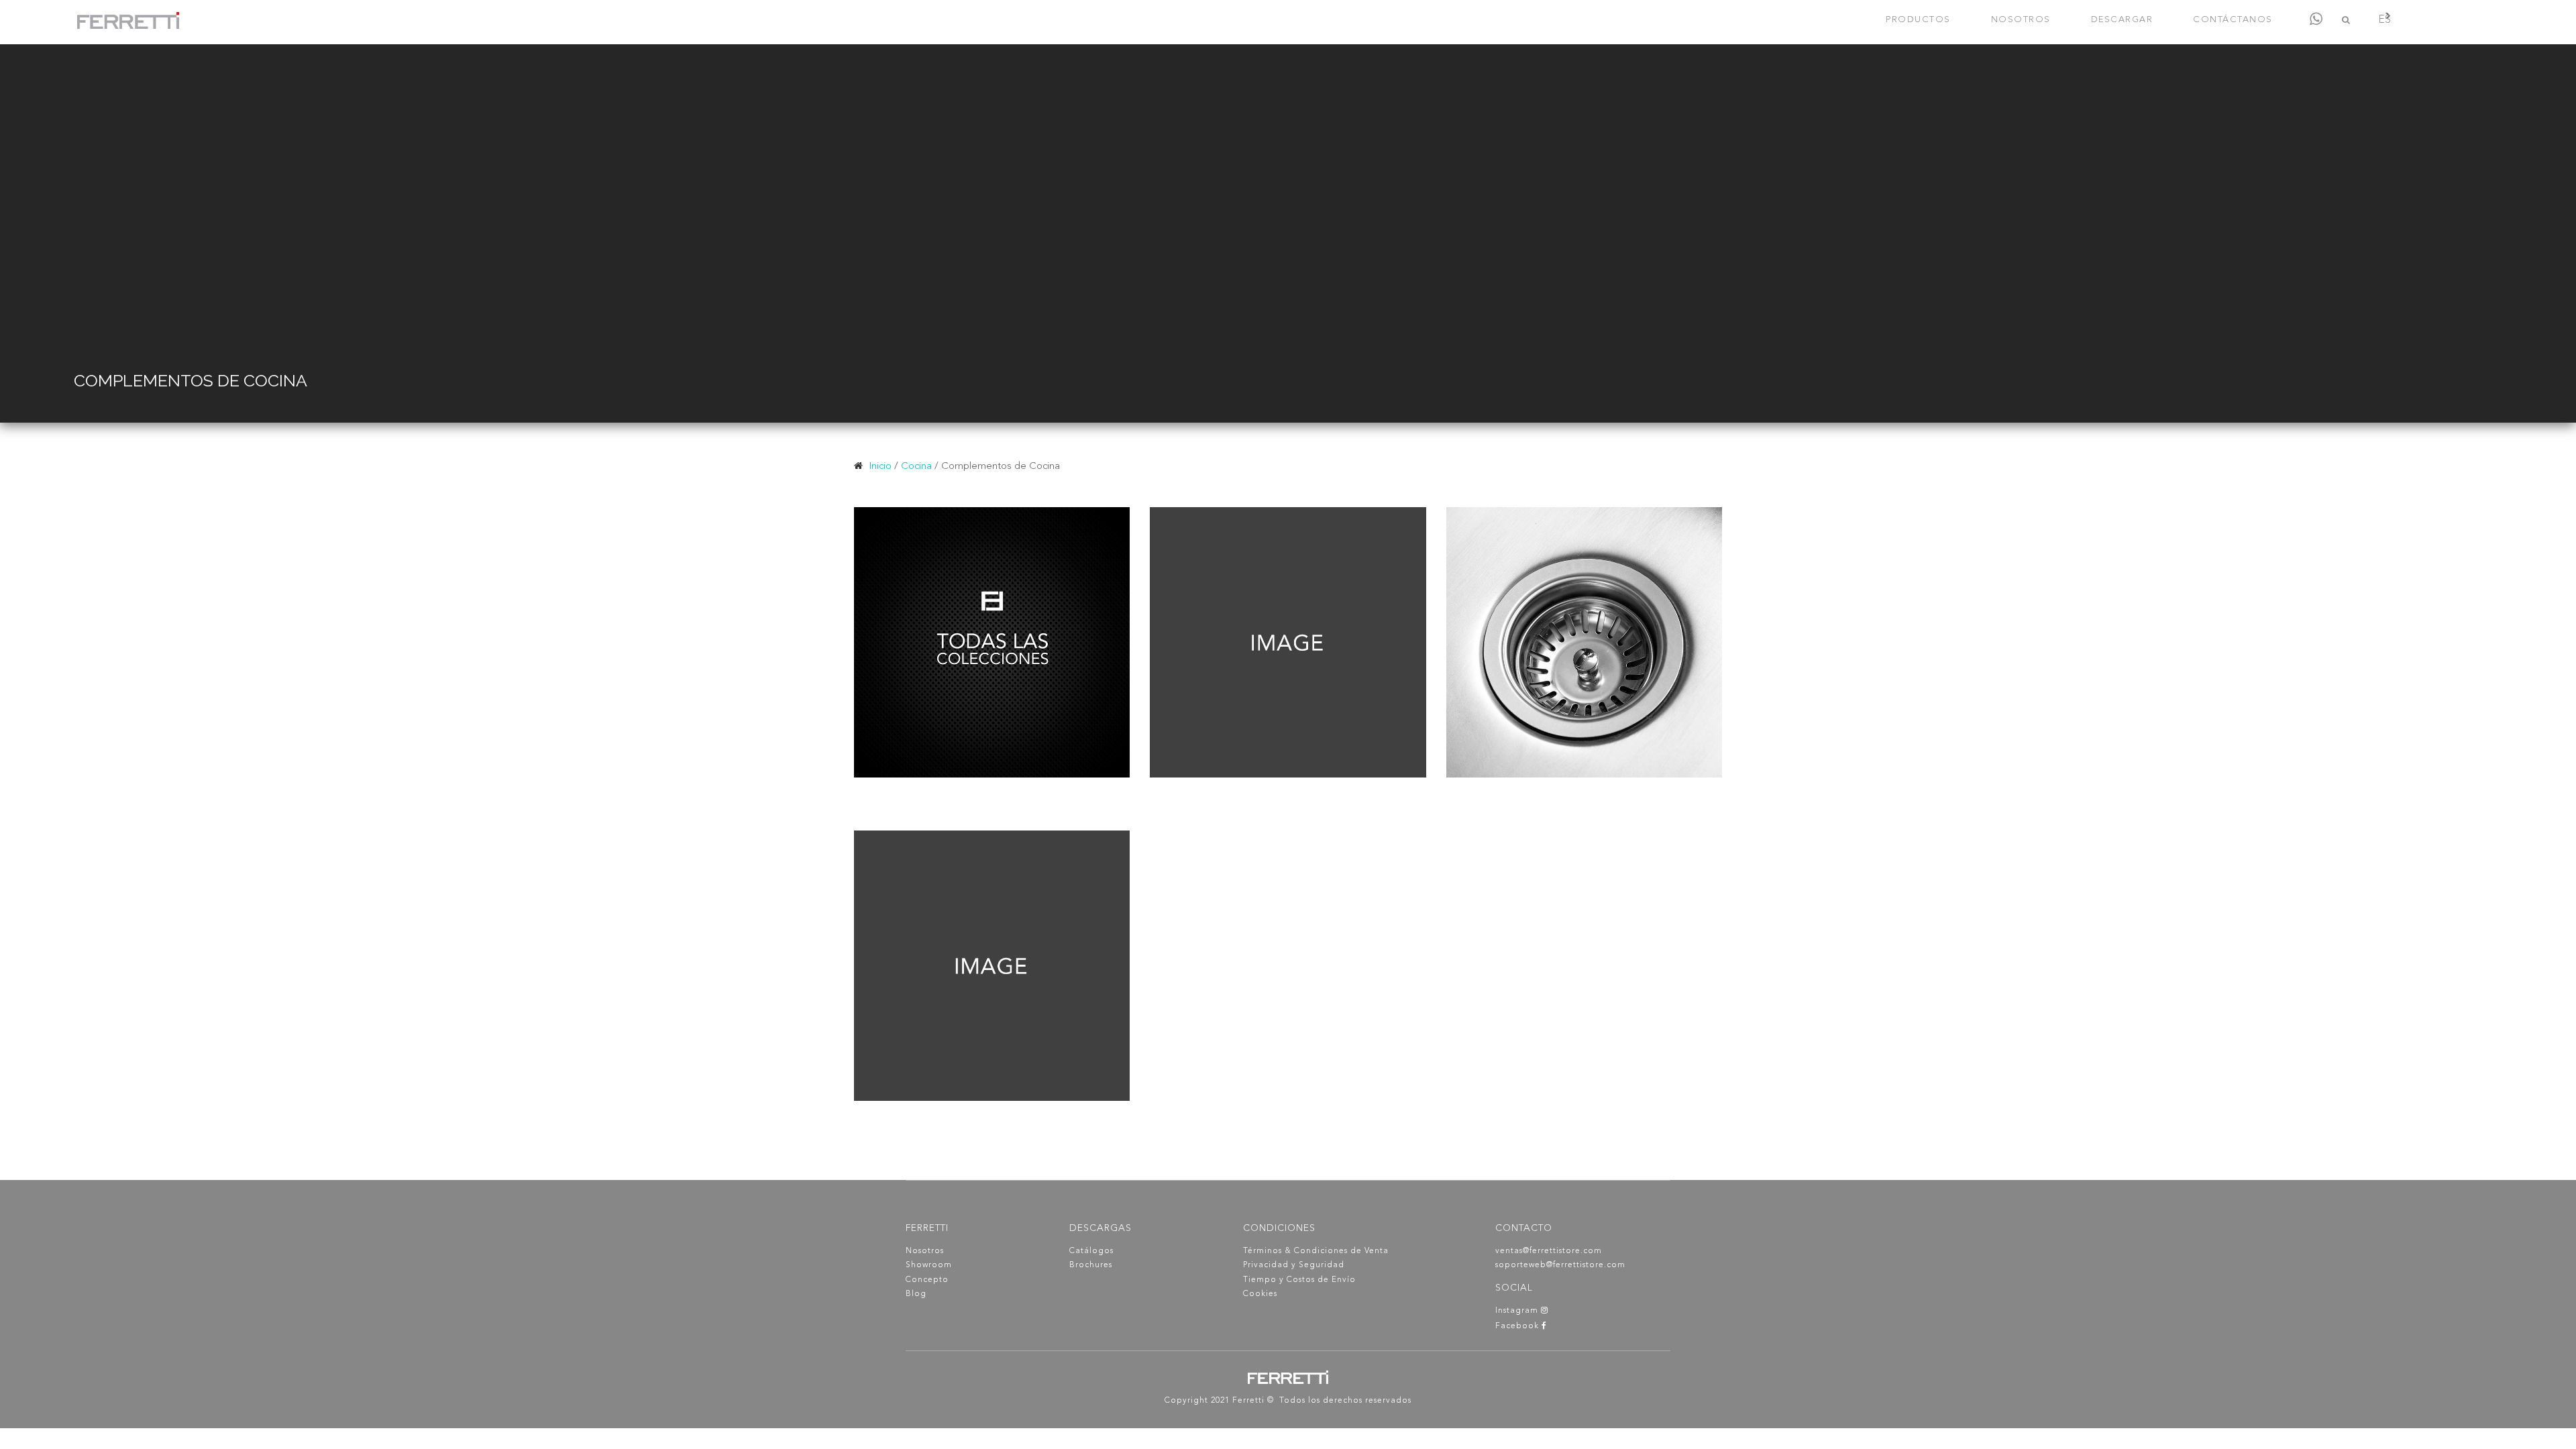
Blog (916, 1294)
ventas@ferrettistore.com (1549, 1251)
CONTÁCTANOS (2233, 20)
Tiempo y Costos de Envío (1299, 1280)
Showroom (929, 1265)
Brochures (1091, 1265)
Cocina (916, 467)
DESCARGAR (2122, 20)
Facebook (1518, 1326)
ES (2384, 20)
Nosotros (925, 1251)
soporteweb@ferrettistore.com (1560, 1265)
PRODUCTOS (1918, 20)
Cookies (1260, 1294)
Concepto (927, 1280)
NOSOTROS (2021, 20)
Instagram (1518, 1311)
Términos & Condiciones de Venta (1316, 1251)
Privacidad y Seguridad (1294, 1265)
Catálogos (1091, 1251)
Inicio (880, 467)
